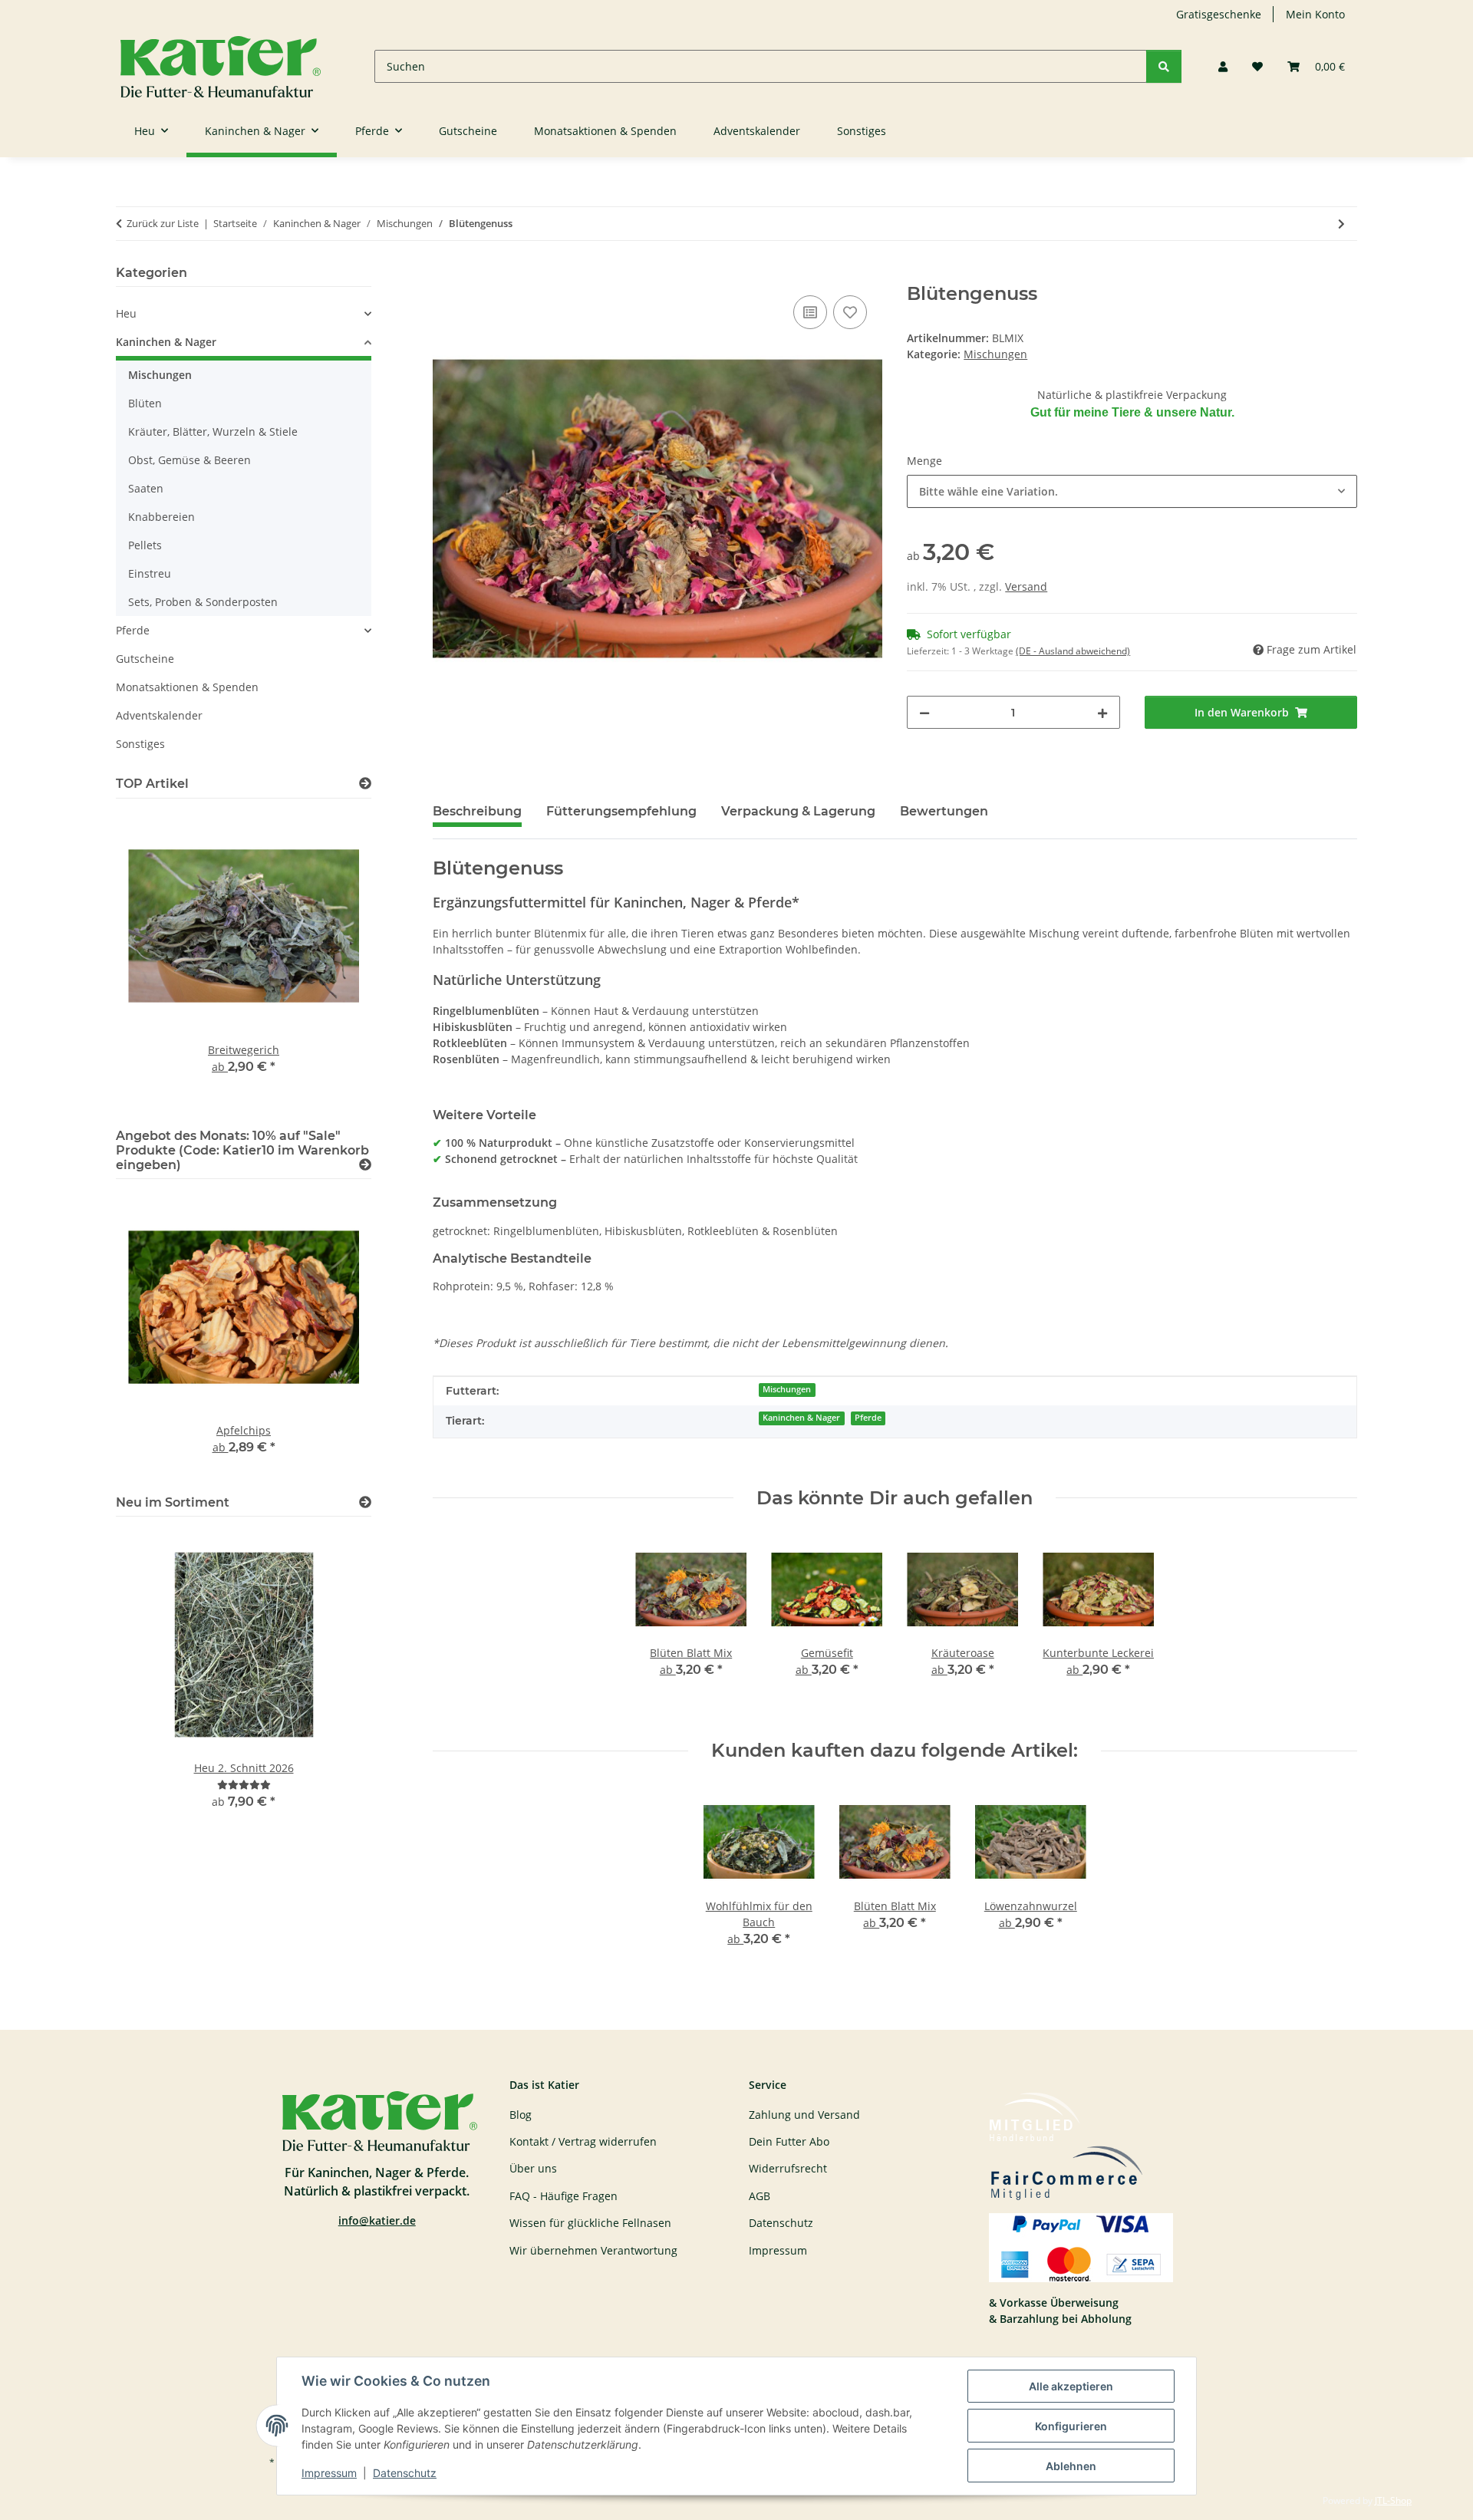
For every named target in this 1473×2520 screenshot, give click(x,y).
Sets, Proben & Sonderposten (203, 602)
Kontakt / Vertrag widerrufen (583, 2141)
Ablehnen (1071, 2466)
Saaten (146, 488)
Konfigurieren (1071, 2426)
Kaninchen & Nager (801, 1418)
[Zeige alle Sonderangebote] (365, 1165)
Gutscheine (145, 659)
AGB (760, 2196)
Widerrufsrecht (788, 2168)
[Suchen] (1164, 66)
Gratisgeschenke (1219, 14)
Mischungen (995, 354)
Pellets (145, 545)
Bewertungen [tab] (944, 811)
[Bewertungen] (244, 1785)
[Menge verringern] (924, 712)
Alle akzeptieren (1071, 2386)
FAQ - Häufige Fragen (563, 2196)
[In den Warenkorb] (445, 275)
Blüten (145, 403)
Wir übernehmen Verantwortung (593, 2250)
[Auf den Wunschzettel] (850, 312)
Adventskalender (159, 715)
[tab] (621, 818)
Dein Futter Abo (789, 2141)
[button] (1223, 66)
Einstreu (150, 573)
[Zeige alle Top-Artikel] (365, 784)
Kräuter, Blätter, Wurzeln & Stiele (213, 432)
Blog (521, 2115)
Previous (154, 960)
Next (333, 960)
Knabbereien (161, 517)
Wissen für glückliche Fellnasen (590, 2223)
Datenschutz (405, 2473)
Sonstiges (140, 744)
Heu (126, 313)
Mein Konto (1315, 14)
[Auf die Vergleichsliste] (810, 312)
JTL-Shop (1393, 2500)
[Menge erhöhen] (1102, 712)
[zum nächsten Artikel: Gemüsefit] (1341, 224)
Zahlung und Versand (804, 2115)
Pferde (868, 1418)
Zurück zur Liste (163, 223)
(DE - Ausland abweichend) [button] (1073, 651)
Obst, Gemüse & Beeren (189, 460)
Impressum (329, 2473)
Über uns (533, 2168)
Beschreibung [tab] (477, 811)
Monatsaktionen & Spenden (187, 687)
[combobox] (1132, 491)
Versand (1026, 586)
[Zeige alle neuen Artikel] (365, 1502)
